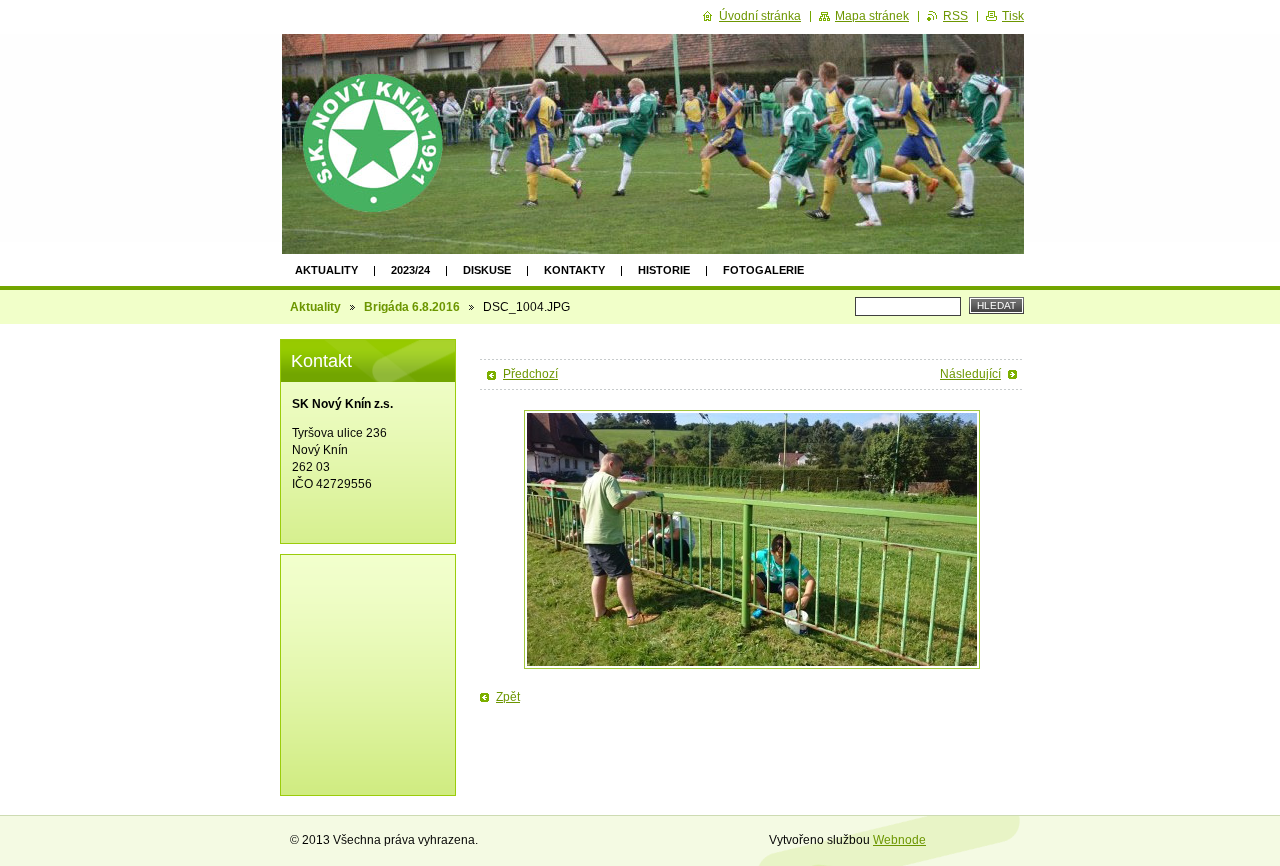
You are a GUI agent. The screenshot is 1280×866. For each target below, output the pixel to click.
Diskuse (487, 270)
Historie (664, 270)
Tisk (1013, 16)
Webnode (899, 840)
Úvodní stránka (760, 16)
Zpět (508, 697)
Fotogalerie (763, 270)
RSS (955, 16)
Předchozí (530, 374)
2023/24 (410, 270)
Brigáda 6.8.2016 (412, 307)
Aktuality (326, 270)
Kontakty (574, 270)
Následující (970, 374)
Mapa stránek (872, 16)
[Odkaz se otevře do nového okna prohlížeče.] (752, 539)
